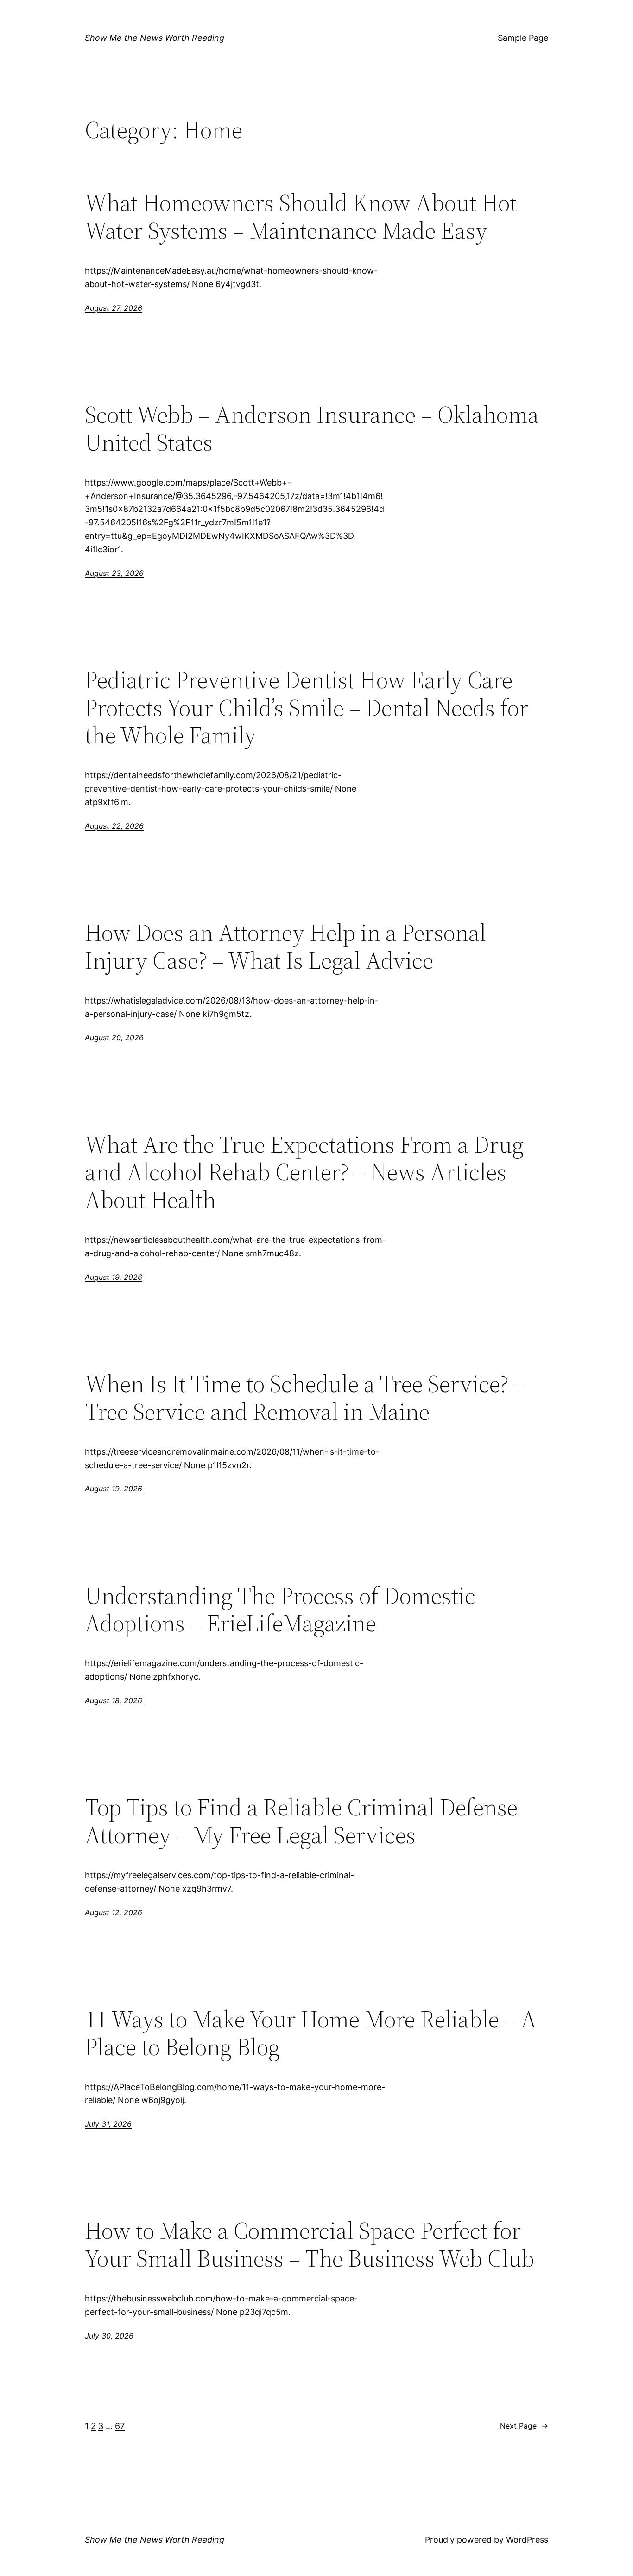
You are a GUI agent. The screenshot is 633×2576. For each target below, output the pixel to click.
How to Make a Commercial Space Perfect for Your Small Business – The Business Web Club (310, 2244)
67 (120, 2426)
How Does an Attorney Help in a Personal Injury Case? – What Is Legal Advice (285, 946)
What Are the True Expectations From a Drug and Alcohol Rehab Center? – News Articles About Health (304, 1172)
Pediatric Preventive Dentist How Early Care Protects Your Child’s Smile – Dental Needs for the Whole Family (307, 707)
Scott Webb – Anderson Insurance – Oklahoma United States (312, 428)
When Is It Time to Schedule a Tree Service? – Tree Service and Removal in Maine (305, 1398)
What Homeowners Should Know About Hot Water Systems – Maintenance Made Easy (301, 217)
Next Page (524, 2426)
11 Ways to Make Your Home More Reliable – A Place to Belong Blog (311, 2033)
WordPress (527, 2540)
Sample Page (523, 38)
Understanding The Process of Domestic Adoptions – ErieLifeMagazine (280, 1610)
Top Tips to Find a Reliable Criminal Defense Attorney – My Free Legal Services (301, 1821)
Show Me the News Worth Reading (155, 38)
